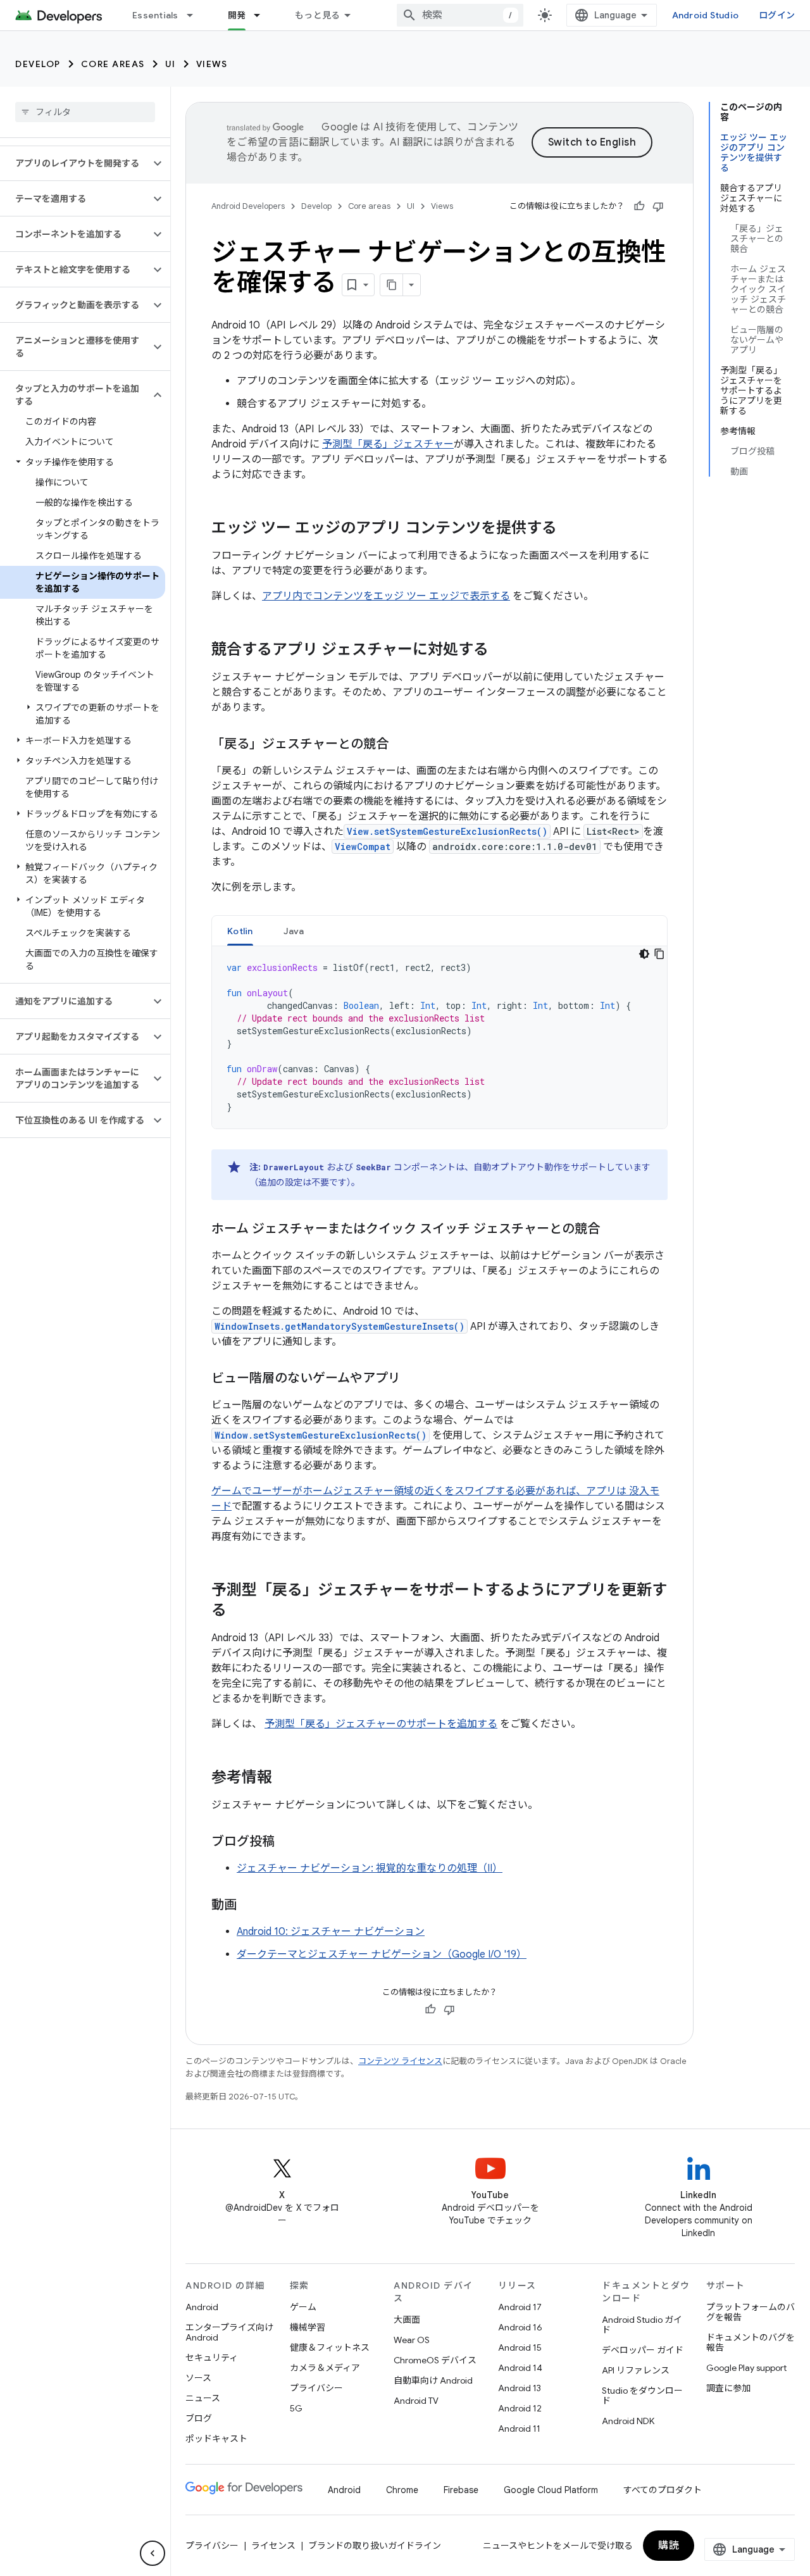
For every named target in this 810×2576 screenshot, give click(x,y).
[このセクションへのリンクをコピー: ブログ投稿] (287, 1842)
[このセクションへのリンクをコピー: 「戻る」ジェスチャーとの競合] (401, 745)
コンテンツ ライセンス (400, 2061)
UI (171, 64)
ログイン (777, 15)
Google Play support (746, 2368)
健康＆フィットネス (330, 2348)
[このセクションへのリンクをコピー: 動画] (249, 1906)
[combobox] (460, 15)
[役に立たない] (658, 206)
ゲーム (303, 2307)
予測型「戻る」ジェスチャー (388, 444)
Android (202, 2307)
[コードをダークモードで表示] (644, 954)
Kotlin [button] (240, 931)
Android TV (416, 2401)
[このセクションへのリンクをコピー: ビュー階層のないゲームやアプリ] (413, 1379)
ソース (198, 2378)
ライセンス (273, 2546)
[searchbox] (85, 112)
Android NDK (628, 2421)
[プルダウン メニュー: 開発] (263, 15)
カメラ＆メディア (325, 2368)
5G (296, 2408)
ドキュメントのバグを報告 (751, 2342)
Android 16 (520, 2327)
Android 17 (520, 2307)
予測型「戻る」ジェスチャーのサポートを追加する (381, 1724)
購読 (669, 2546)
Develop (38, 64)
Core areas (113, 64)
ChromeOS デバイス (435, 2360)
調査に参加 (728, 2388)
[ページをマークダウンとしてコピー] (392, 285)
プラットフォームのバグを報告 (751, 2312)
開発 (237, 15)
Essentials (155, 15)
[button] (75, 163)
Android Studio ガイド (642, 2325)
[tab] (240, 931)
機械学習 (308, 2327)
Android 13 (520, 2388)
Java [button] (294, 931)
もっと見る (317, 15)
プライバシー (316, 2388)
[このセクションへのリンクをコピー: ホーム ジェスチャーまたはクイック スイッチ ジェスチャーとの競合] (613, 1230)
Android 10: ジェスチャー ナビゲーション (331, 1932)
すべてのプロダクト (663, 2490)
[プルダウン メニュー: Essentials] (196, 15)
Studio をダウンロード (642, 2396)
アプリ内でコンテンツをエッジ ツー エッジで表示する (386, 596)
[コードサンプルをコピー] (659, 954)
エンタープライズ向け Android (229, 2332)
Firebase (461, 2490)
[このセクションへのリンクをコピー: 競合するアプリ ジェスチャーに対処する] (501, 651)
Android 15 (520, 2348)
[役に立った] (639, 206)
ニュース (203, 2398)
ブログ (199, 2418)
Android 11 (519, 2429)
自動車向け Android (433, 2380)
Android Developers (248, 206)
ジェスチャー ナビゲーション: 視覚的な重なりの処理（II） (370, 1868)
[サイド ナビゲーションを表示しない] (153, 2553)
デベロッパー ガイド (643, 2350)
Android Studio (706, 15)
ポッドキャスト (216, 2439)
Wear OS (412, 2340)
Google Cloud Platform (551, 2490)
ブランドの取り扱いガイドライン (375, 2546)
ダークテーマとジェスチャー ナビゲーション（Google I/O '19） (382, 1954)
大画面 (407, 2320)
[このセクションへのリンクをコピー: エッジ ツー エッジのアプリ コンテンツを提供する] (570, 529)
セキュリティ (212, 2358)
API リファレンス (636, 2370)
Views (212, 64)
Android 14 (520, 2368)
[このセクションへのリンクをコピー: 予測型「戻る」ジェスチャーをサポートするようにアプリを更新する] (239, 1611)
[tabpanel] (439, 1037)
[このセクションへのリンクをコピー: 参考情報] (285, 1779)
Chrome (402, 2490)
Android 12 (520, 2408)
